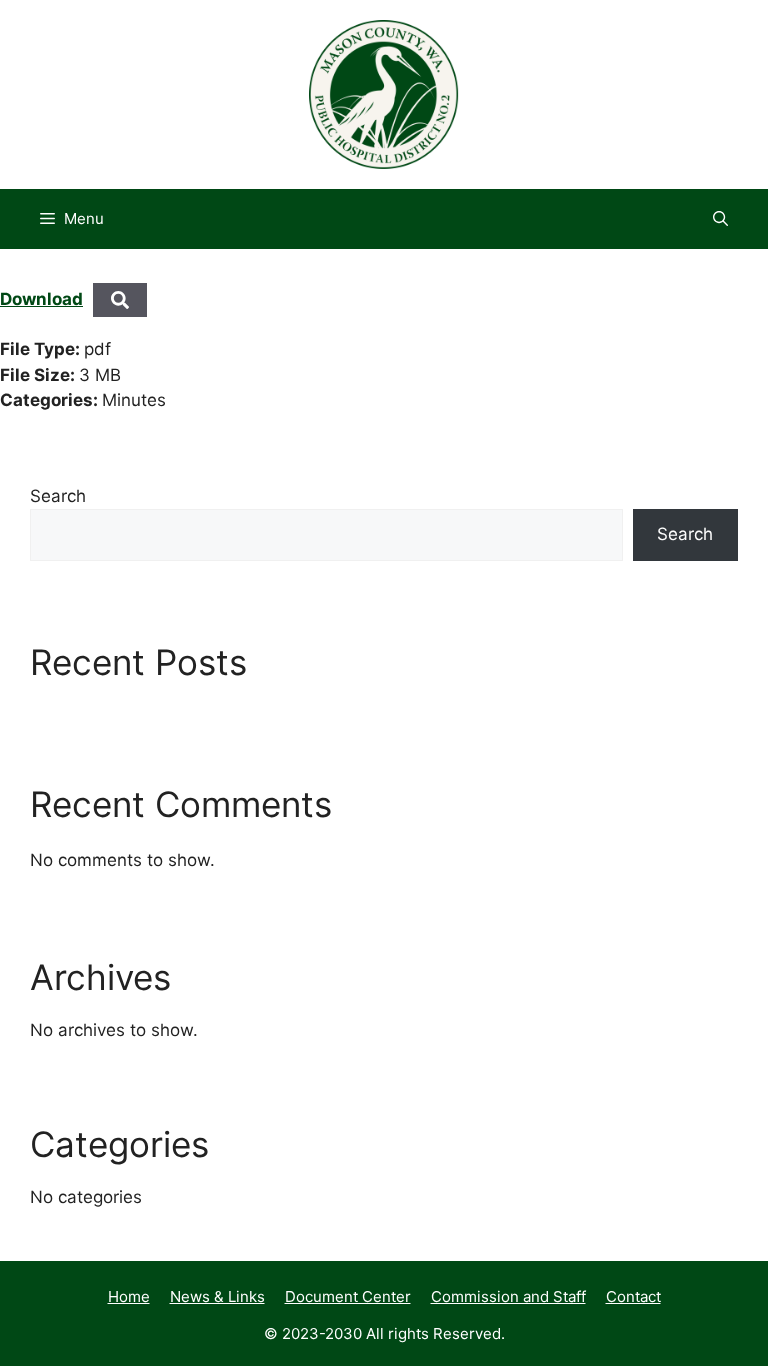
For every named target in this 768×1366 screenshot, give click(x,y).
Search (58, 496)
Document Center (348, 1296)
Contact (633, 1296)
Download (41, 299)
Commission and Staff (508, 1296)
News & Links (217, 1296)
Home (129, 1296)
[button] (720, 219)
